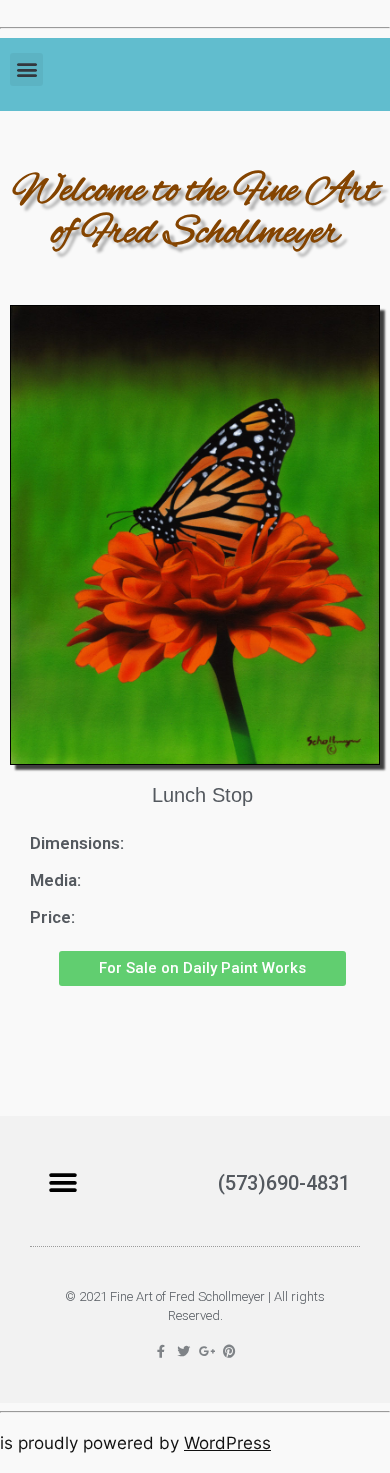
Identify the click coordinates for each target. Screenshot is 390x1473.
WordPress (227, 1443)
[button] (26, 69)
